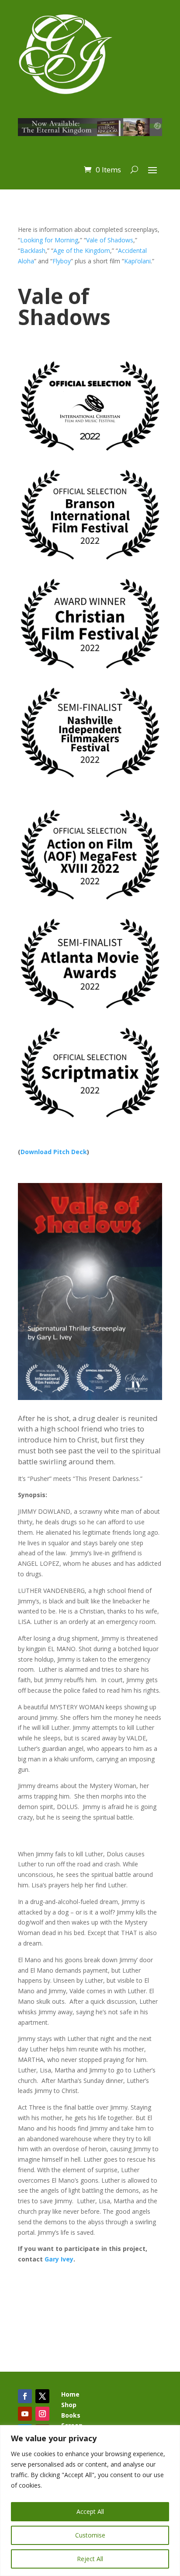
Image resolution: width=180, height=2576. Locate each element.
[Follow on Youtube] (25, 2414)
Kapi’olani (137, 261)
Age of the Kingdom (82, 250)
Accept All (90, 2511)
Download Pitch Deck (54, 1152)
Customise (90, 2535)
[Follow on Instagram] (42, 2414)
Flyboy (62, 261)
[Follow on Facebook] (25, 2396)
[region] (90, 2501)
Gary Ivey (59, 2259)
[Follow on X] (42, 2396)
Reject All (90, 2559)
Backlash (33, 250)
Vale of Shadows (110, 240)
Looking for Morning (49, 240)
